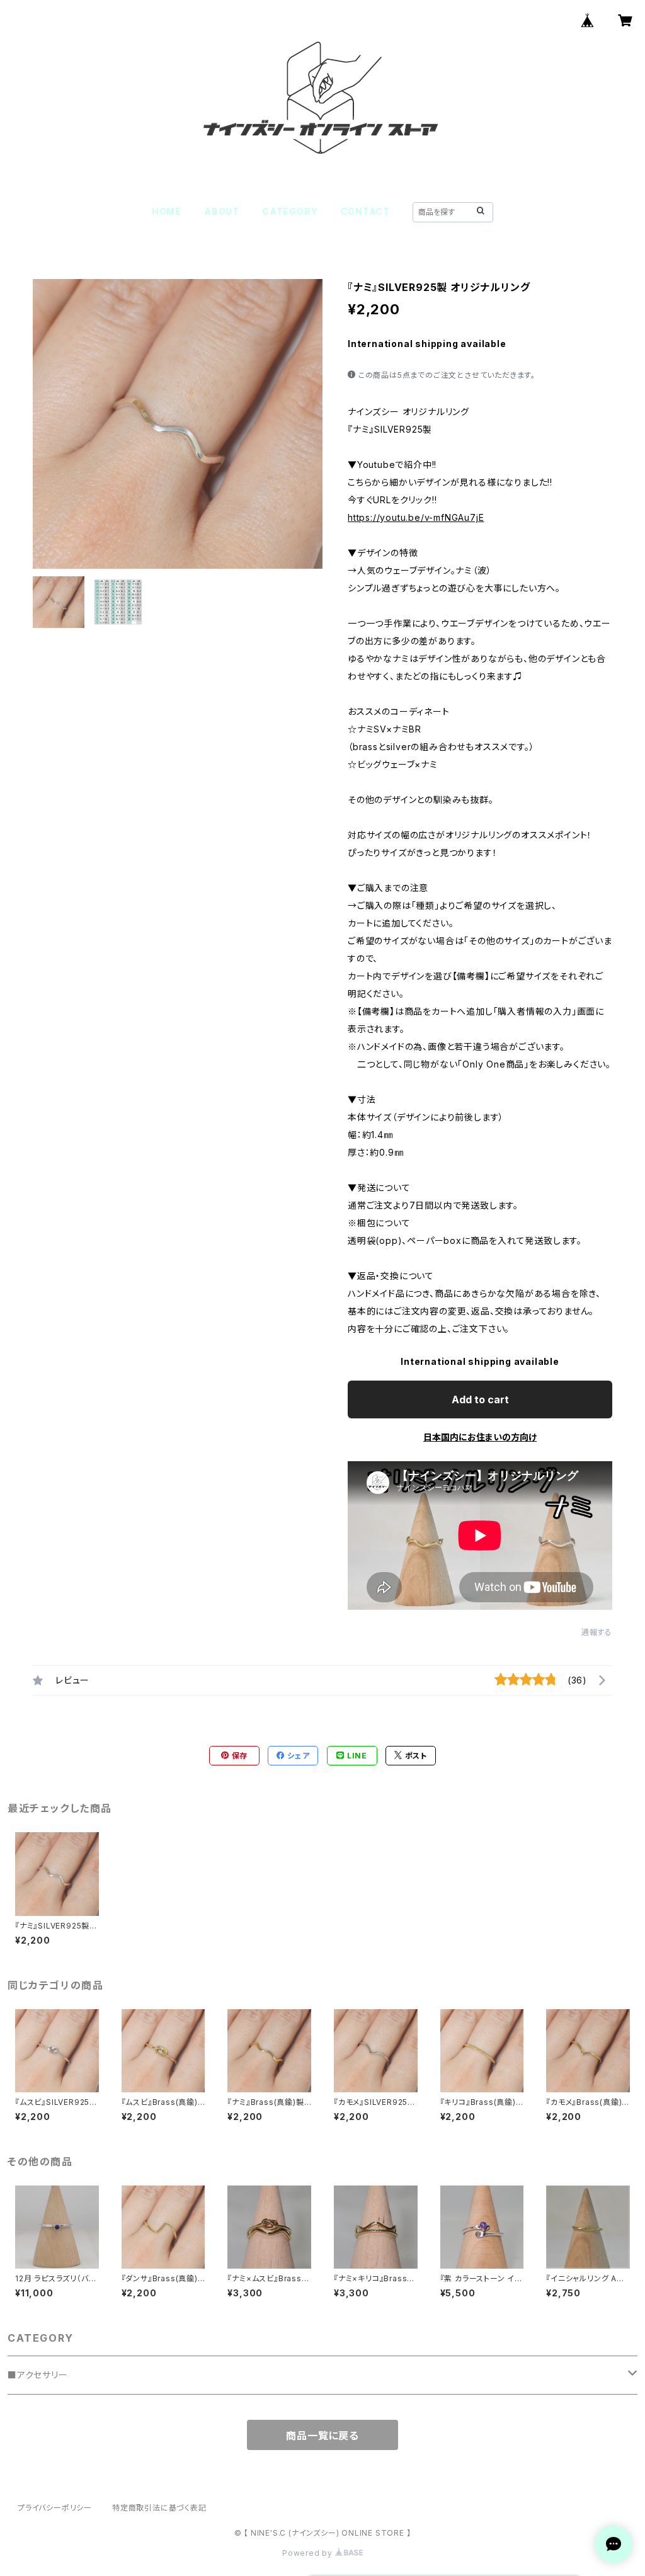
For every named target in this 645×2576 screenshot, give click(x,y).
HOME (167, 211)
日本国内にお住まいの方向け (480, 1437)
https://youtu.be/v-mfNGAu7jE (416, 517)
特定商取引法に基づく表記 (159, 2508)
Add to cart (480, 1399)
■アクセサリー (38, 2375)
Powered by (309, 2553)
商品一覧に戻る (322, 2436)
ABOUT (222, 211)
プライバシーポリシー (55, 2508)
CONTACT (366, 211)
